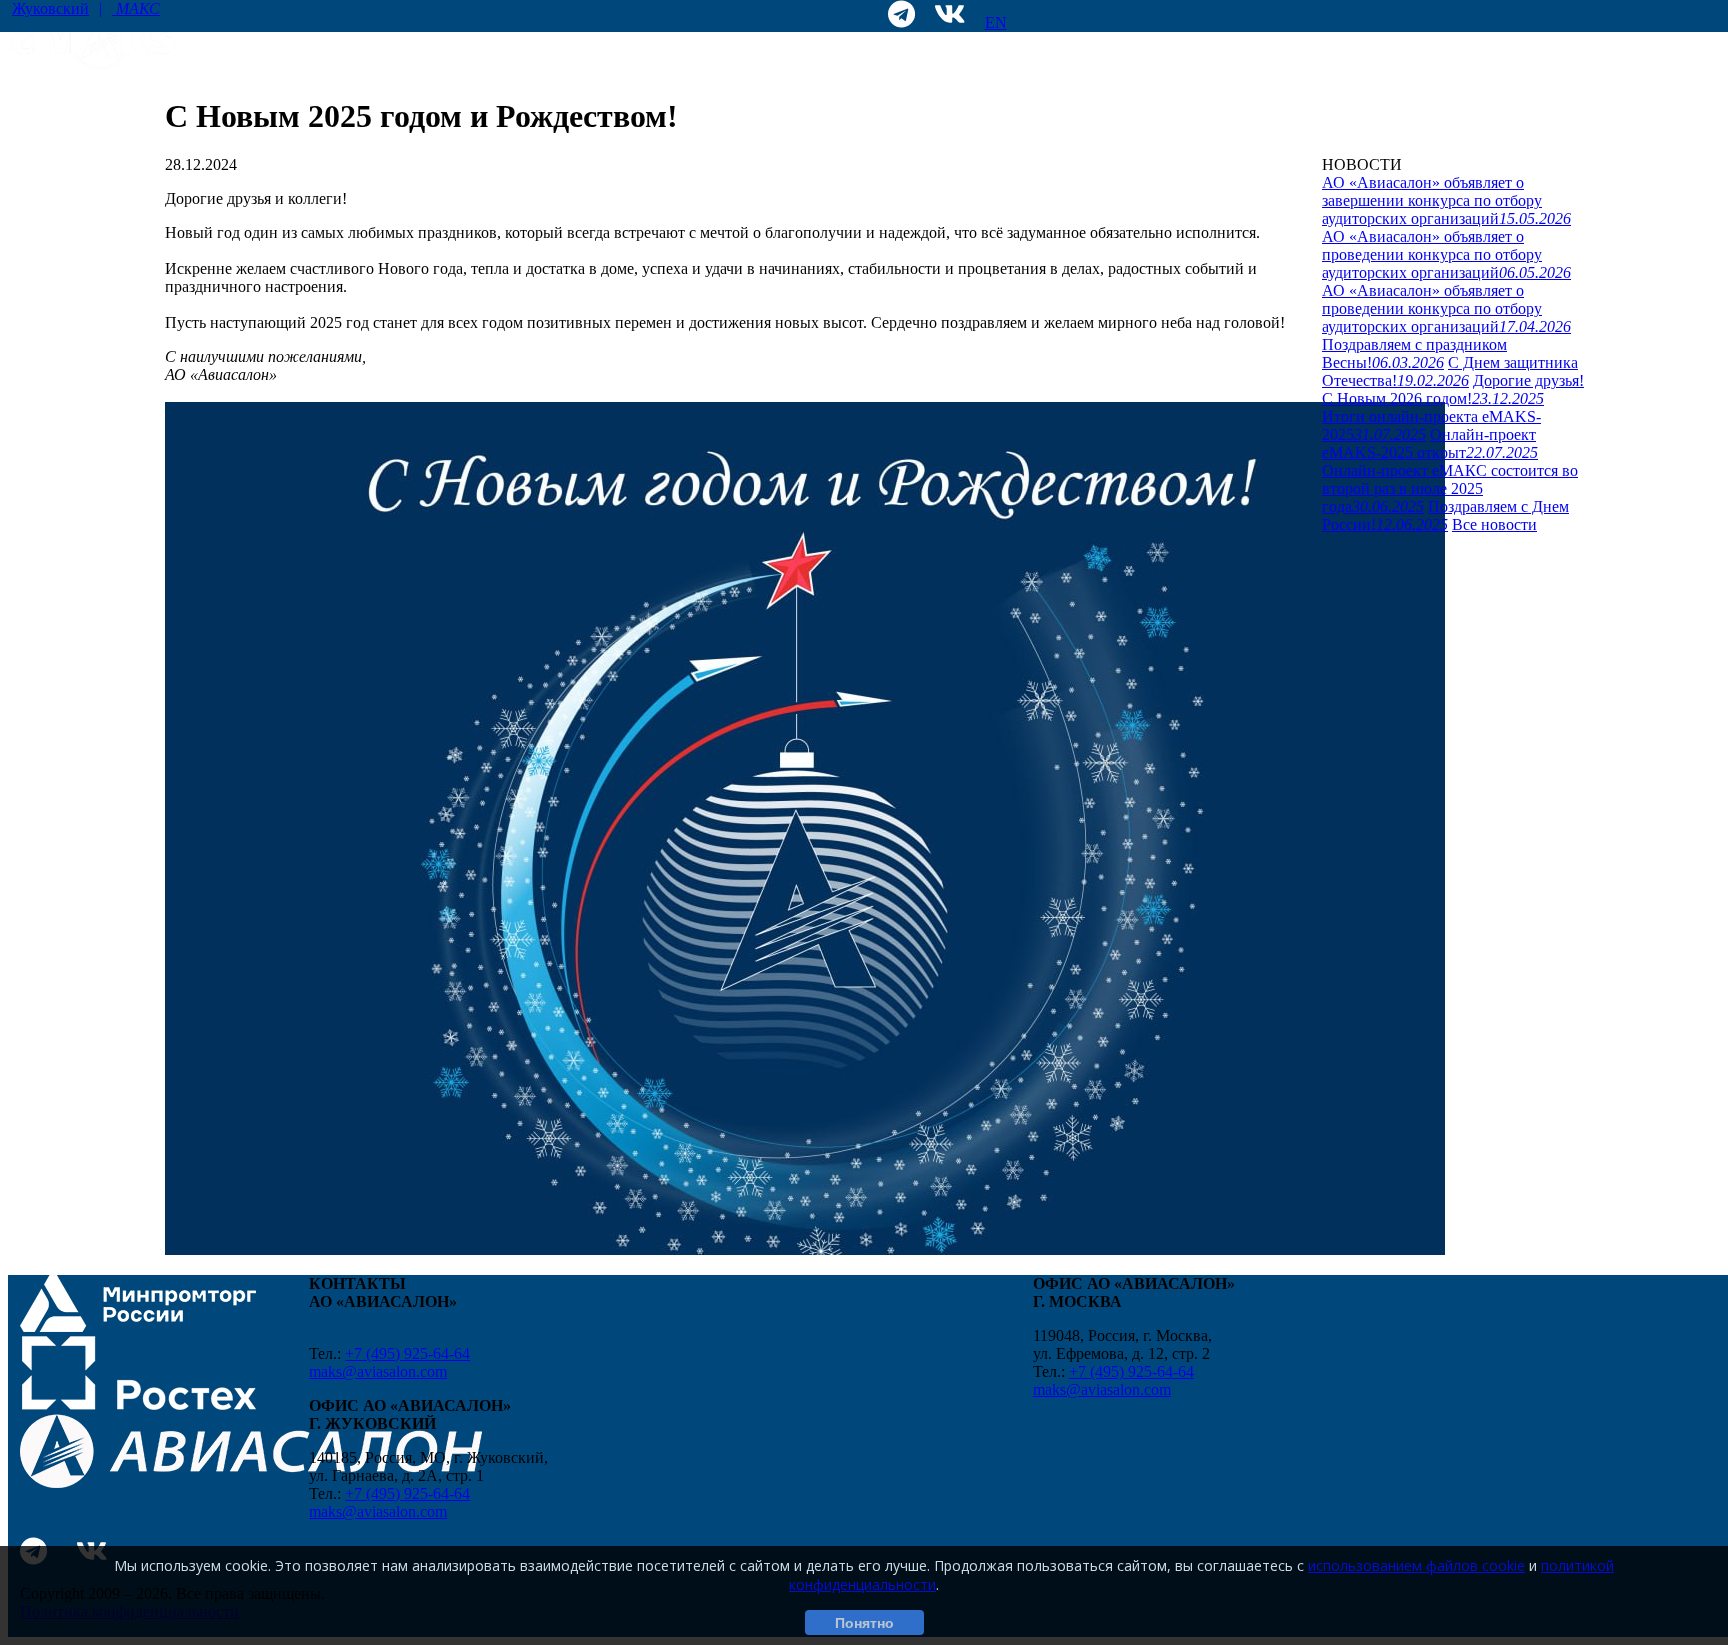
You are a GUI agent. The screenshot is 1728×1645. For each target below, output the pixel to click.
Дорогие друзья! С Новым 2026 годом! (1453, 389)
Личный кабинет (1528, 124)
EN (996, 22)
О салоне (1353, 124)
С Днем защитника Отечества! (1450, 371)
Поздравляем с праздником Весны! (1414, 353)
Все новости (1494, 524)
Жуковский (86, 8)
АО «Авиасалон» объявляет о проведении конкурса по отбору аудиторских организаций (1446, 254)
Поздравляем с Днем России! (1445, 515)
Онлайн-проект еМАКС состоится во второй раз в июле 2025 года (1450, 488)
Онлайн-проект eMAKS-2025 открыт (1430, 443)
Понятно (864, 1623)
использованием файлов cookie (1416, 1565)
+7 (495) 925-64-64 (407, 1353)
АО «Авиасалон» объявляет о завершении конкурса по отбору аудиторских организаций (1446, 200)
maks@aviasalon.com (378, 1371)
